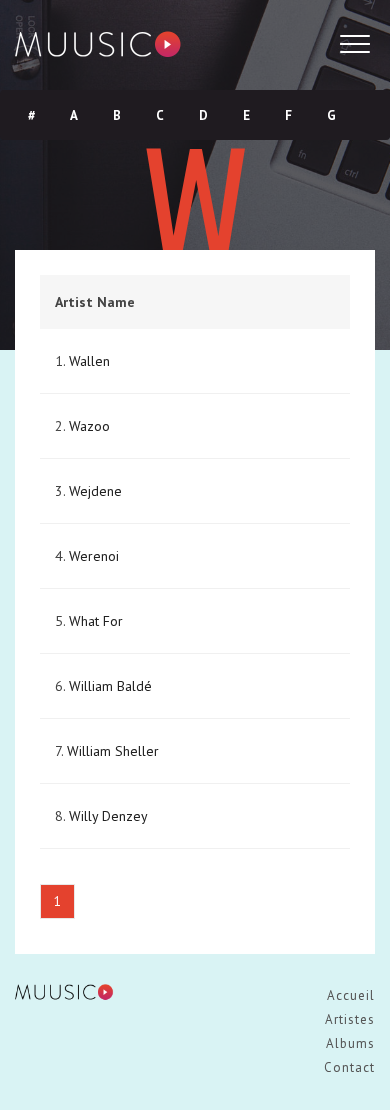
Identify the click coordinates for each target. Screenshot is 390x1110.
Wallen (89, 361)
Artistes (350, 1019)
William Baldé (110, 686)
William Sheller (113, 751)
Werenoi (94, 556)
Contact (349, 1067)
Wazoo (89, 426)
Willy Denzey (108, 816)
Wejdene (95, 491)
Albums (350, 1043)
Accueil (351, 995)
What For (96, 621)
